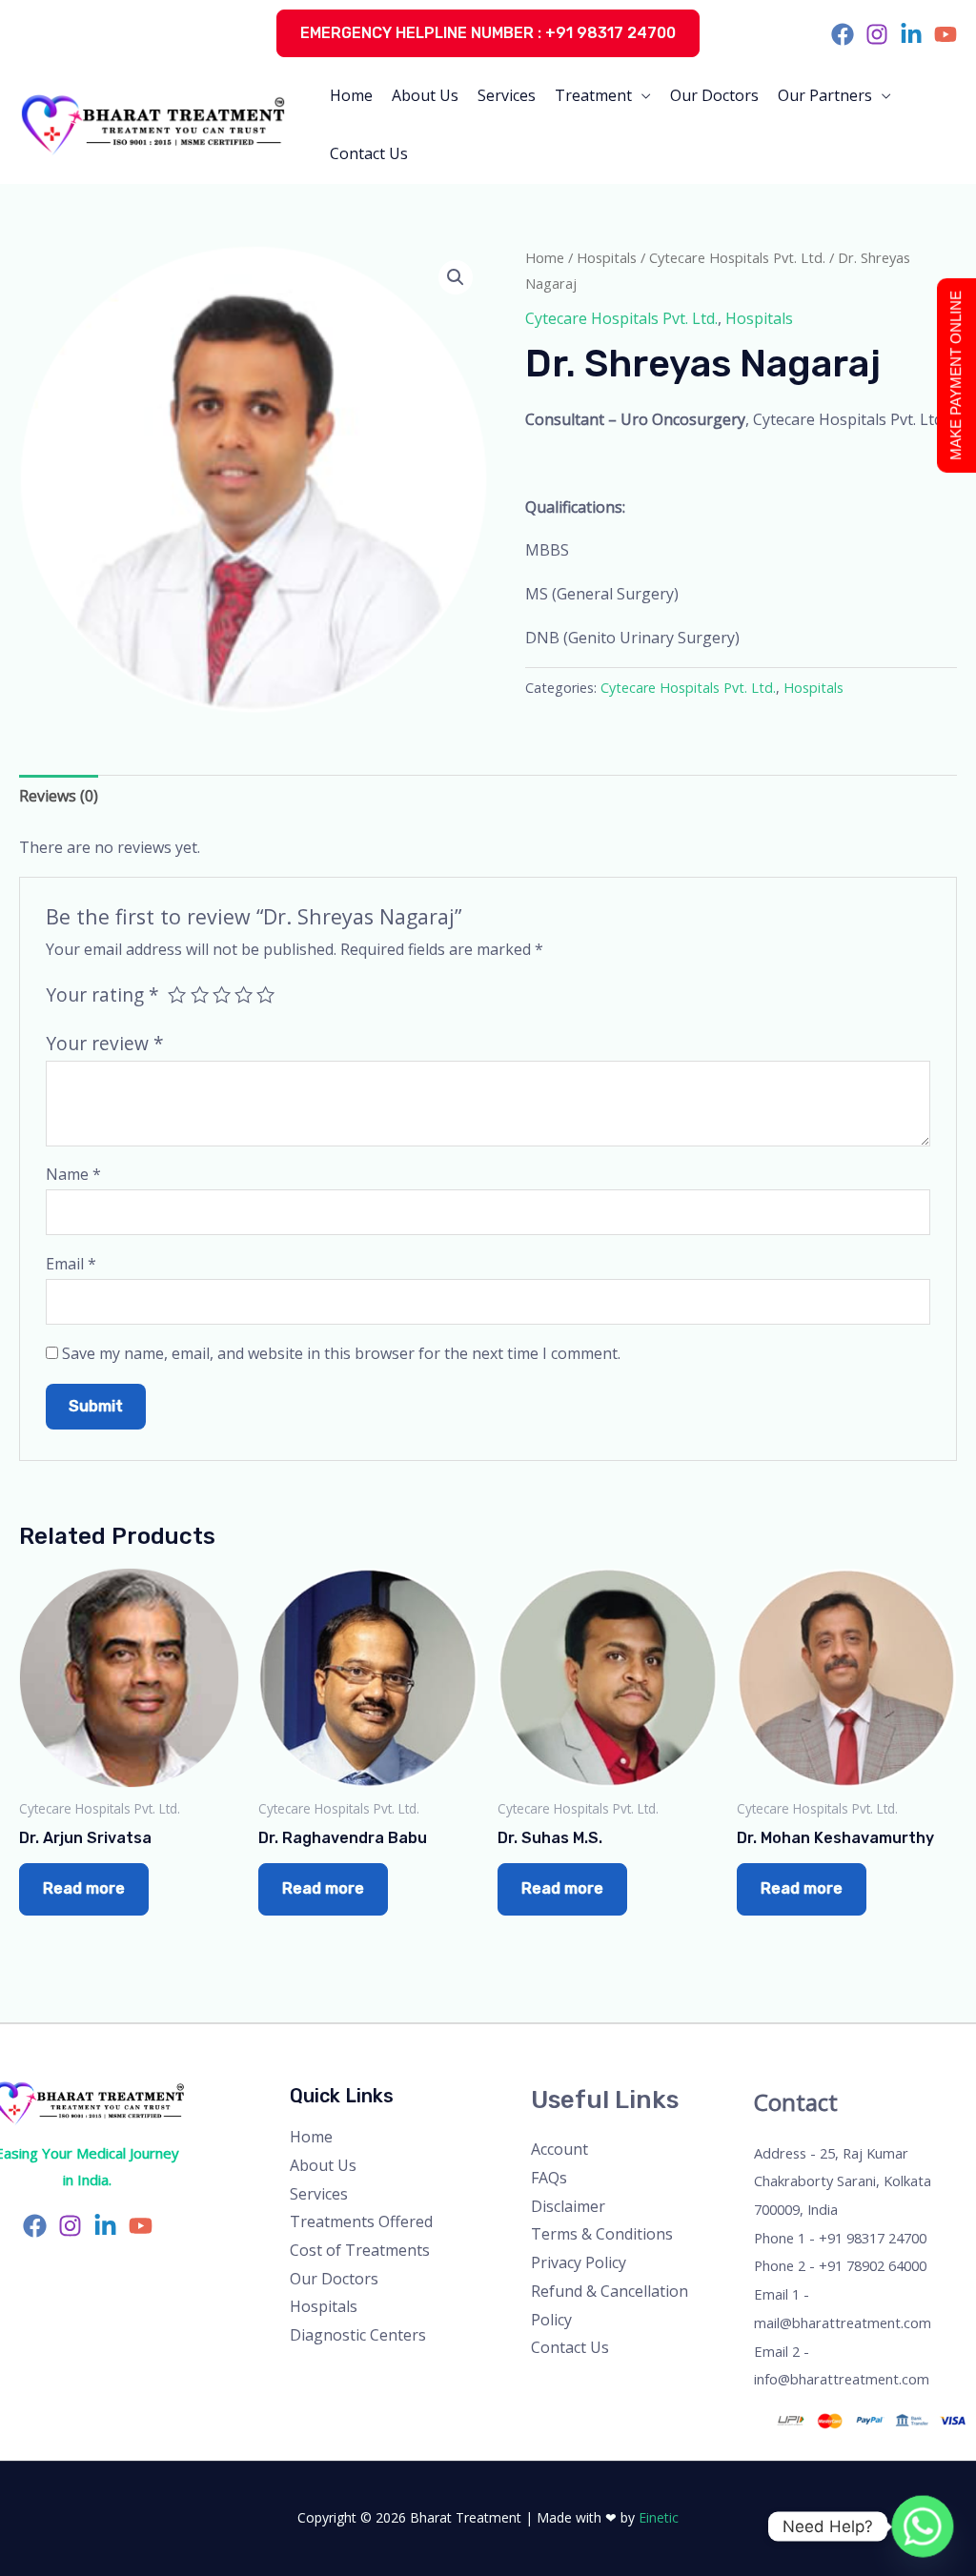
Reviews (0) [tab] (59, 796)
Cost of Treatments (360, 2250)
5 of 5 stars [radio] (265, 994)
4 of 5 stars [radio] (244, 994)
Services (507, 95)
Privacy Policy (579, 2262)
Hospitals (607, 257)
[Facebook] (843, 34)
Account (559, 2149)
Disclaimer (568, 2206)
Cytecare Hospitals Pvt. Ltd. (737, 257)
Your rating (102, 994)
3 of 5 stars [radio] (222, 994)
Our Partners (825, 95)
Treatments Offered (361, 2221)
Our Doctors (714, 95)
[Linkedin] (911, 34)
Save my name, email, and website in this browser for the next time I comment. (341, 1353)
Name (73, 1174)
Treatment (593, 95)
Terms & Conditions (602, 2234)
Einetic (659, 2517)
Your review (105, 1043)
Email (71, 1264)
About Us (425, 95)
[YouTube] (945, 34)
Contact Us (369, 153)
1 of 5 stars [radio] (177, 994)
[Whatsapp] (923, 2526)
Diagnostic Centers (358, 2335)
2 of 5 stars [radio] (200, 994)
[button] (488, 33)
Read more (84, 1888)
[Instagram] (877, 34)
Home (351, 95)
